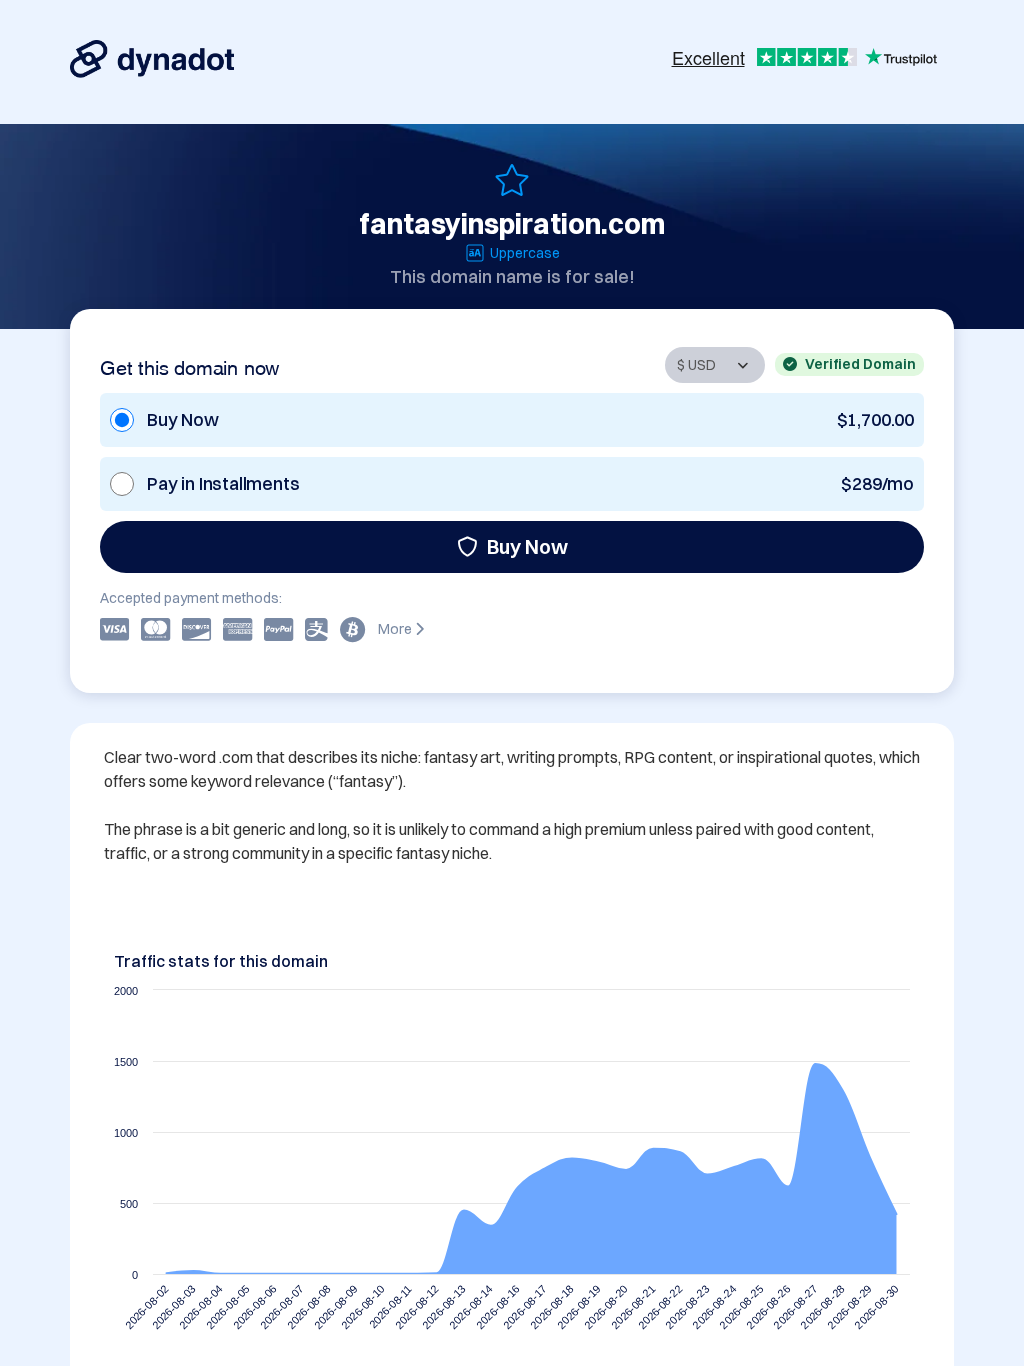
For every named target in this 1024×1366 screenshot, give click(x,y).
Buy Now (527, 546)
